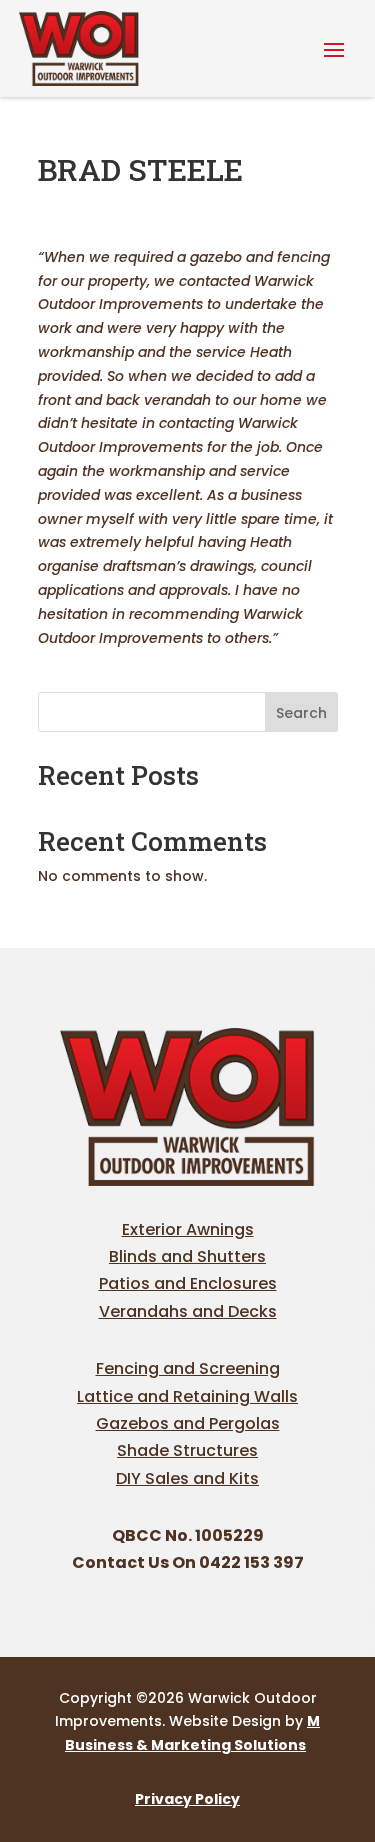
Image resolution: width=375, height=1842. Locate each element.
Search (301, 713)
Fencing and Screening (188, 1368)
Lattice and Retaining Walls (187, 1396)
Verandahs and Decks (188, 1311)
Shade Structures (187, 1450)
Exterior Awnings (188, 1229)
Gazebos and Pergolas (188, 1423)
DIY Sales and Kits (187, 1478)
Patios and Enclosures (188, 1283)
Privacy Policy (187, 1799)
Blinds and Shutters (187, 1256)
